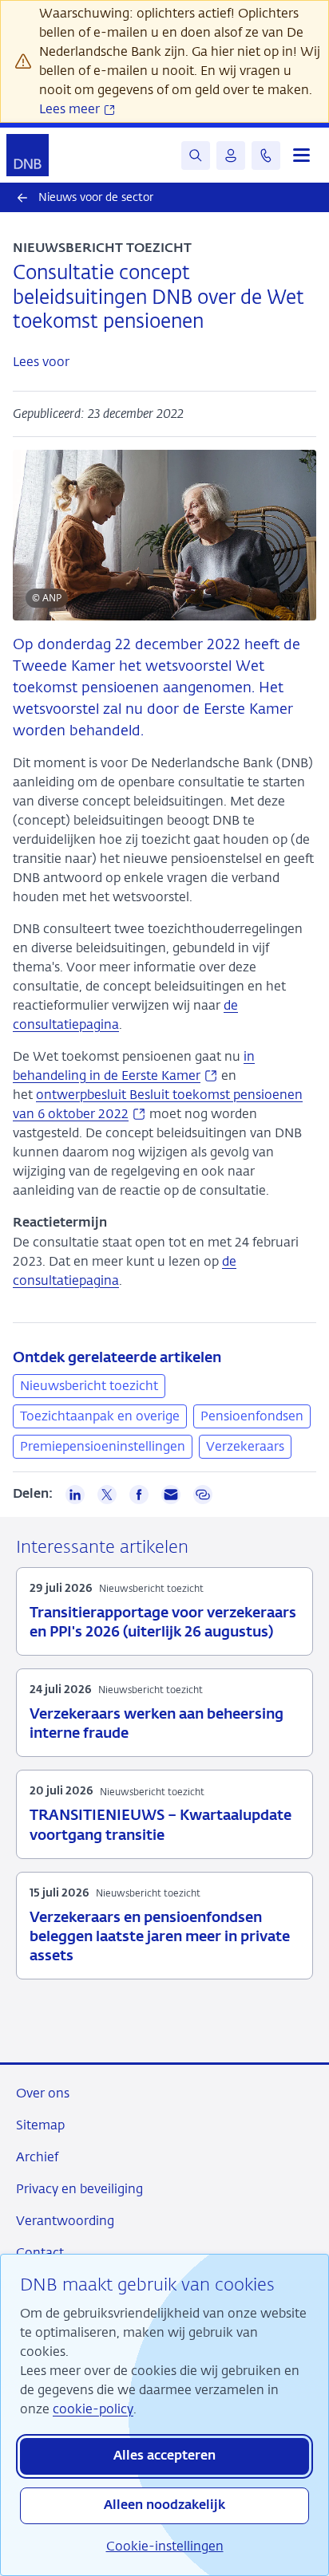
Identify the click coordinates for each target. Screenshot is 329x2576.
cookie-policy (93, 2409)
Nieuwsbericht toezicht (89, 1386)
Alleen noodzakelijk (164, 2506)
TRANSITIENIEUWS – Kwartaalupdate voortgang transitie (161, 1826)
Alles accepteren (164, 2456)
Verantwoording (65, 2221)
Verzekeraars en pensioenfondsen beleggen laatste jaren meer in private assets (160, 1937)
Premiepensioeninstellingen (103, 1446)
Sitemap (40, 2125)
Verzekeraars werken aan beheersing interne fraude (157, 1724)
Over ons (43, 2093)
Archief (37, 2157)
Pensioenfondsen (252, 1416)
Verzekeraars (245, 1446)
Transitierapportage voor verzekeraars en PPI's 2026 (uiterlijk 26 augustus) (163, 1623)
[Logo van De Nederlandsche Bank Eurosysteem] (28, 155)
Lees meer (71, 109)
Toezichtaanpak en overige (100, 1416)
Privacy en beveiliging (79, 2189)
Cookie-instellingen (165, 2546)
